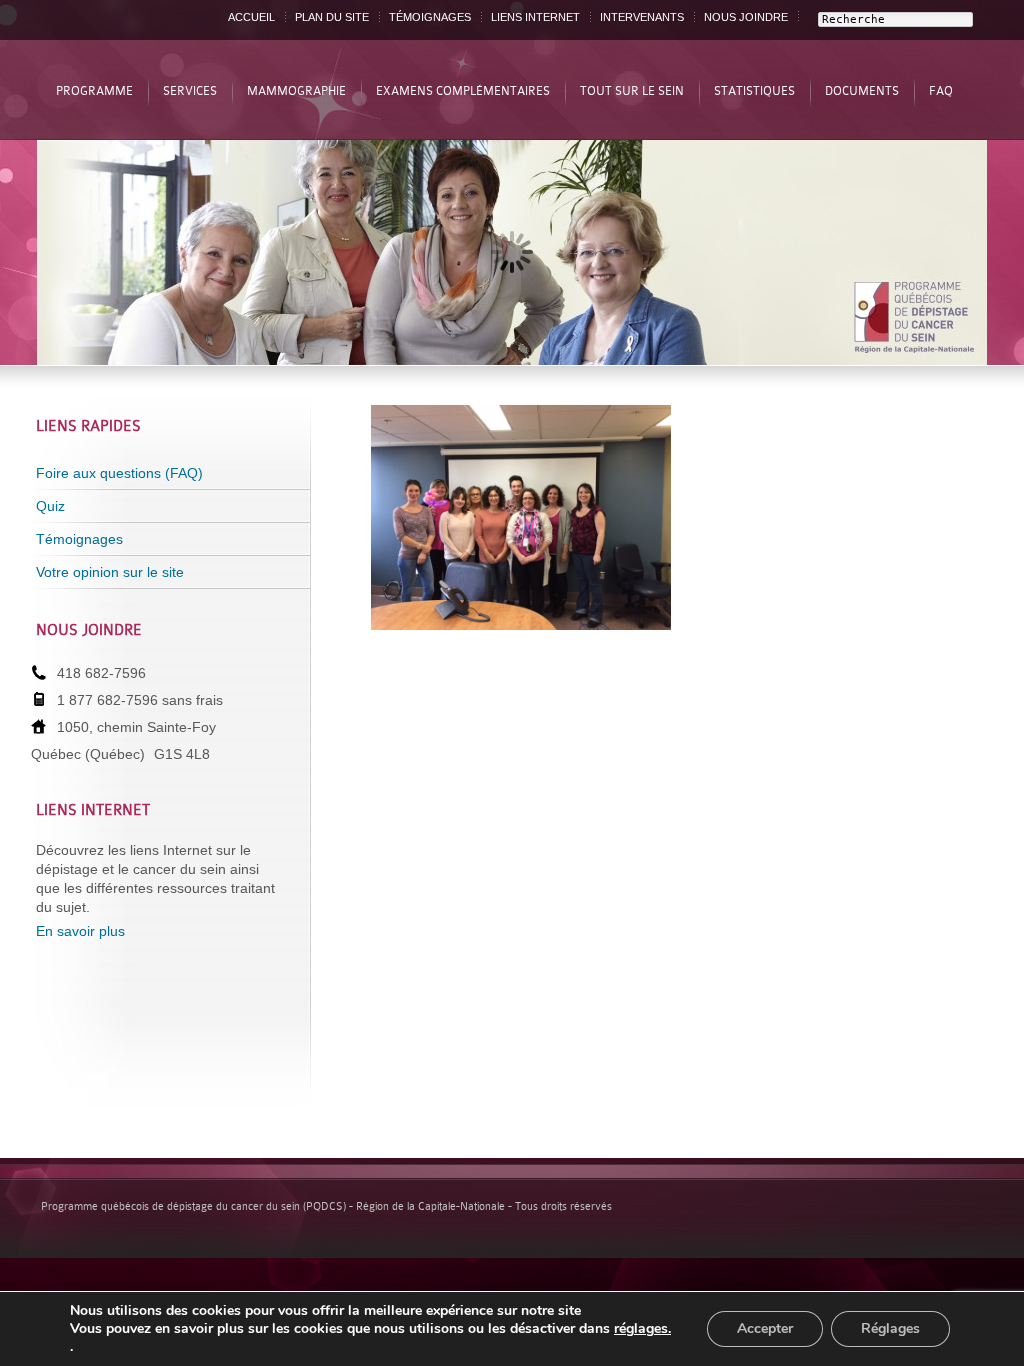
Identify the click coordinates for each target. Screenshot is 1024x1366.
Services (190, 91)
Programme (94, 91)
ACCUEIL (251, 17)
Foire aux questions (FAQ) (119, 473)
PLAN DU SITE (332, 17)
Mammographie (296, 91)
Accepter (765, 1328)
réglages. (642, 1329)
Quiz (50, 506)
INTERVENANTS (642, 17)
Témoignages (79, 539)
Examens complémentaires (463, 91)
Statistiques (754, 91)
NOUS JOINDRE (746, 17)
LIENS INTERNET (535, 17)
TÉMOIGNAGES (430, 17)
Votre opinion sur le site (110, 572)
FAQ (941, 91)
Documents (862, 91)
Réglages (890, 1328)
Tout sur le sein (632, 91)
